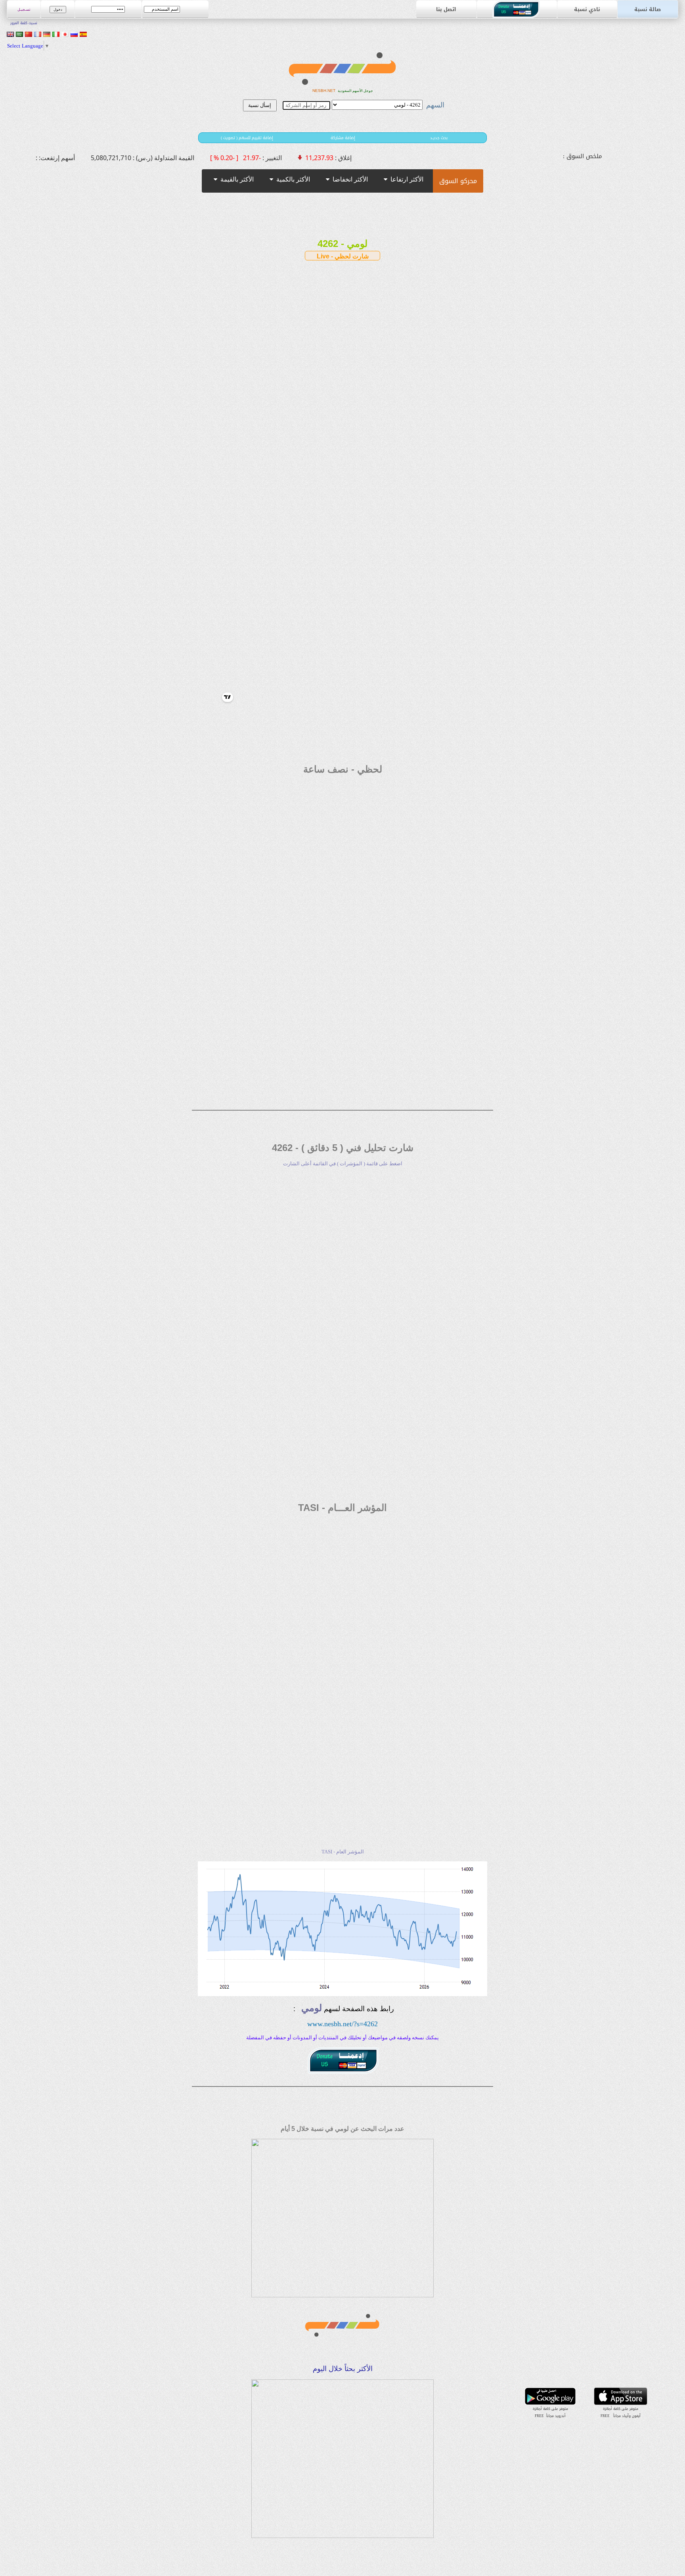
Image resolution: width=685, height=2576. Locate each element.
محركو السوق (458, 181)
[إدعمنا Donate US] (517, 16)
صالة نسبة (648, 9)
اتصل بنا (446, 9)
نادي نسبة (587, 9)
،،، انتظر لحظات (372, 222)
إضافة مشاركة (343, 138)
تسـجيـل (24, 10)
